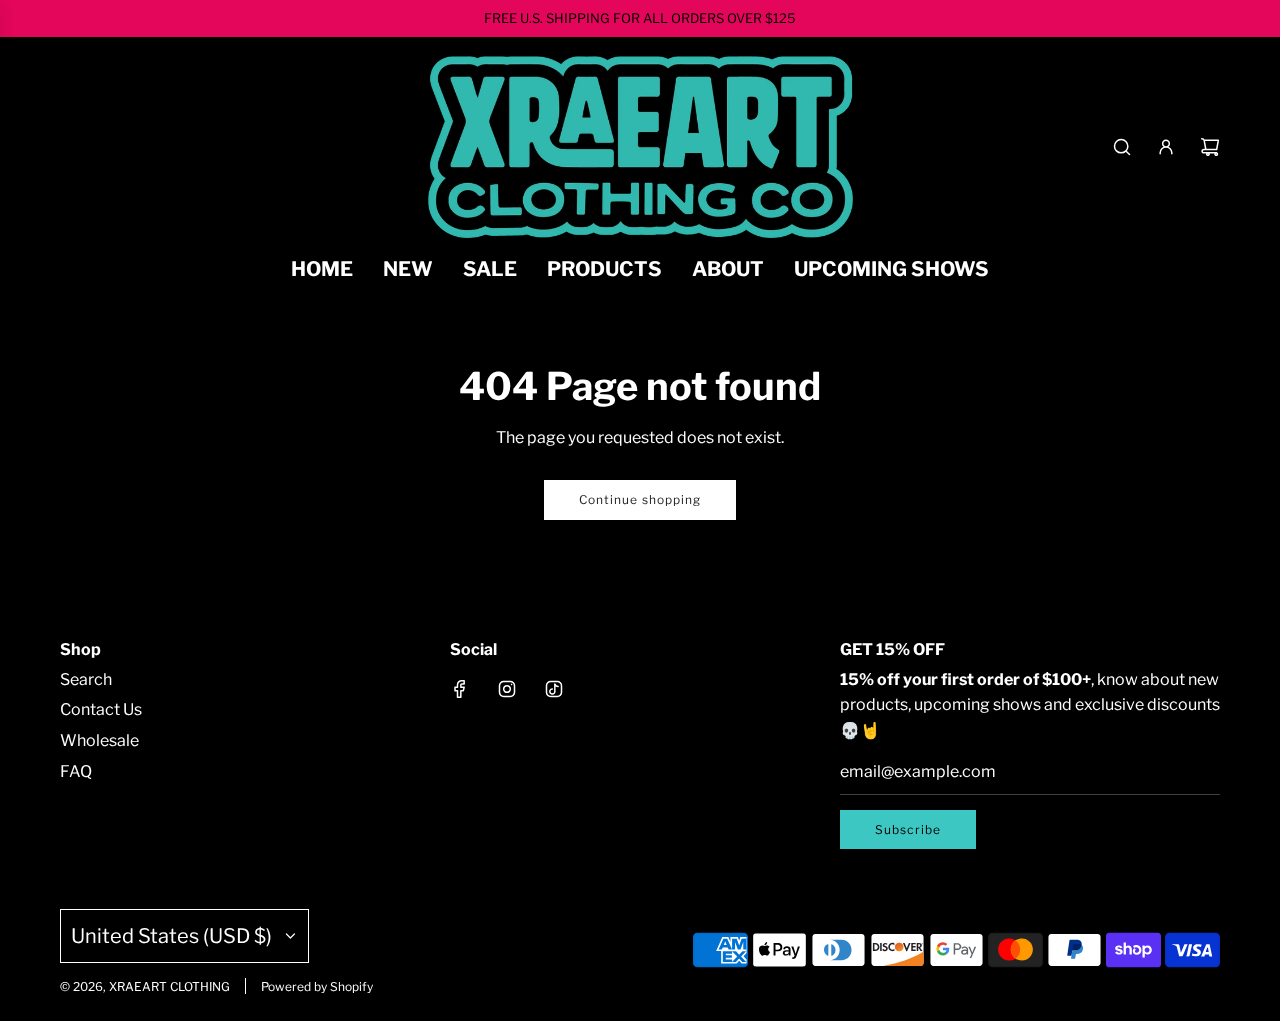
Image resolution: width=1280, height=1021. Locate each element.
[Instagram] (507, 689)
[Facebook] (460, 689)
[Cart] (1210, 147)
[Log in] (1166, 147)
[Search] (1122, 147)
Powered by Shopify (317, 986)
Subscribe (908, 829)
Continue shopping (640, 499)
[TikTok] (554, 689)
